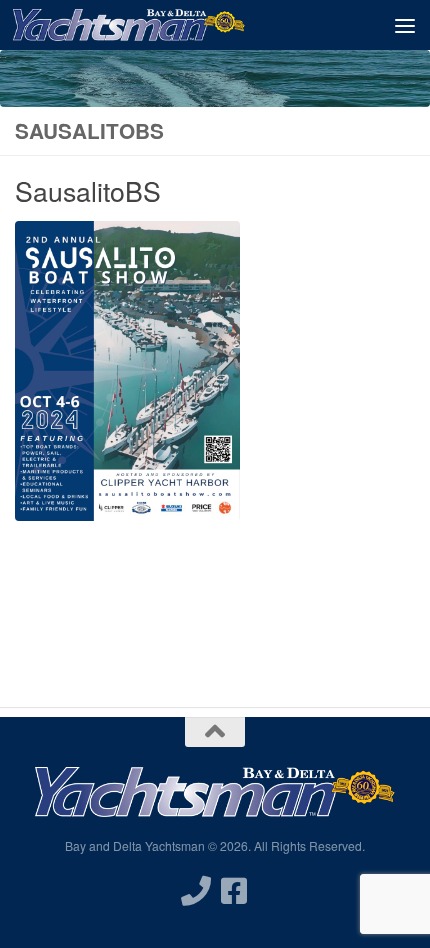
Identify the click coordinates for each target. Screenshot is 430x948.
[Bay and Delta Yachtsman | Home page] (168, 25)
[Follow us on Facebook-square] (234, 891)
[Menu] (405, 25)
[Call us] (196, 891)
